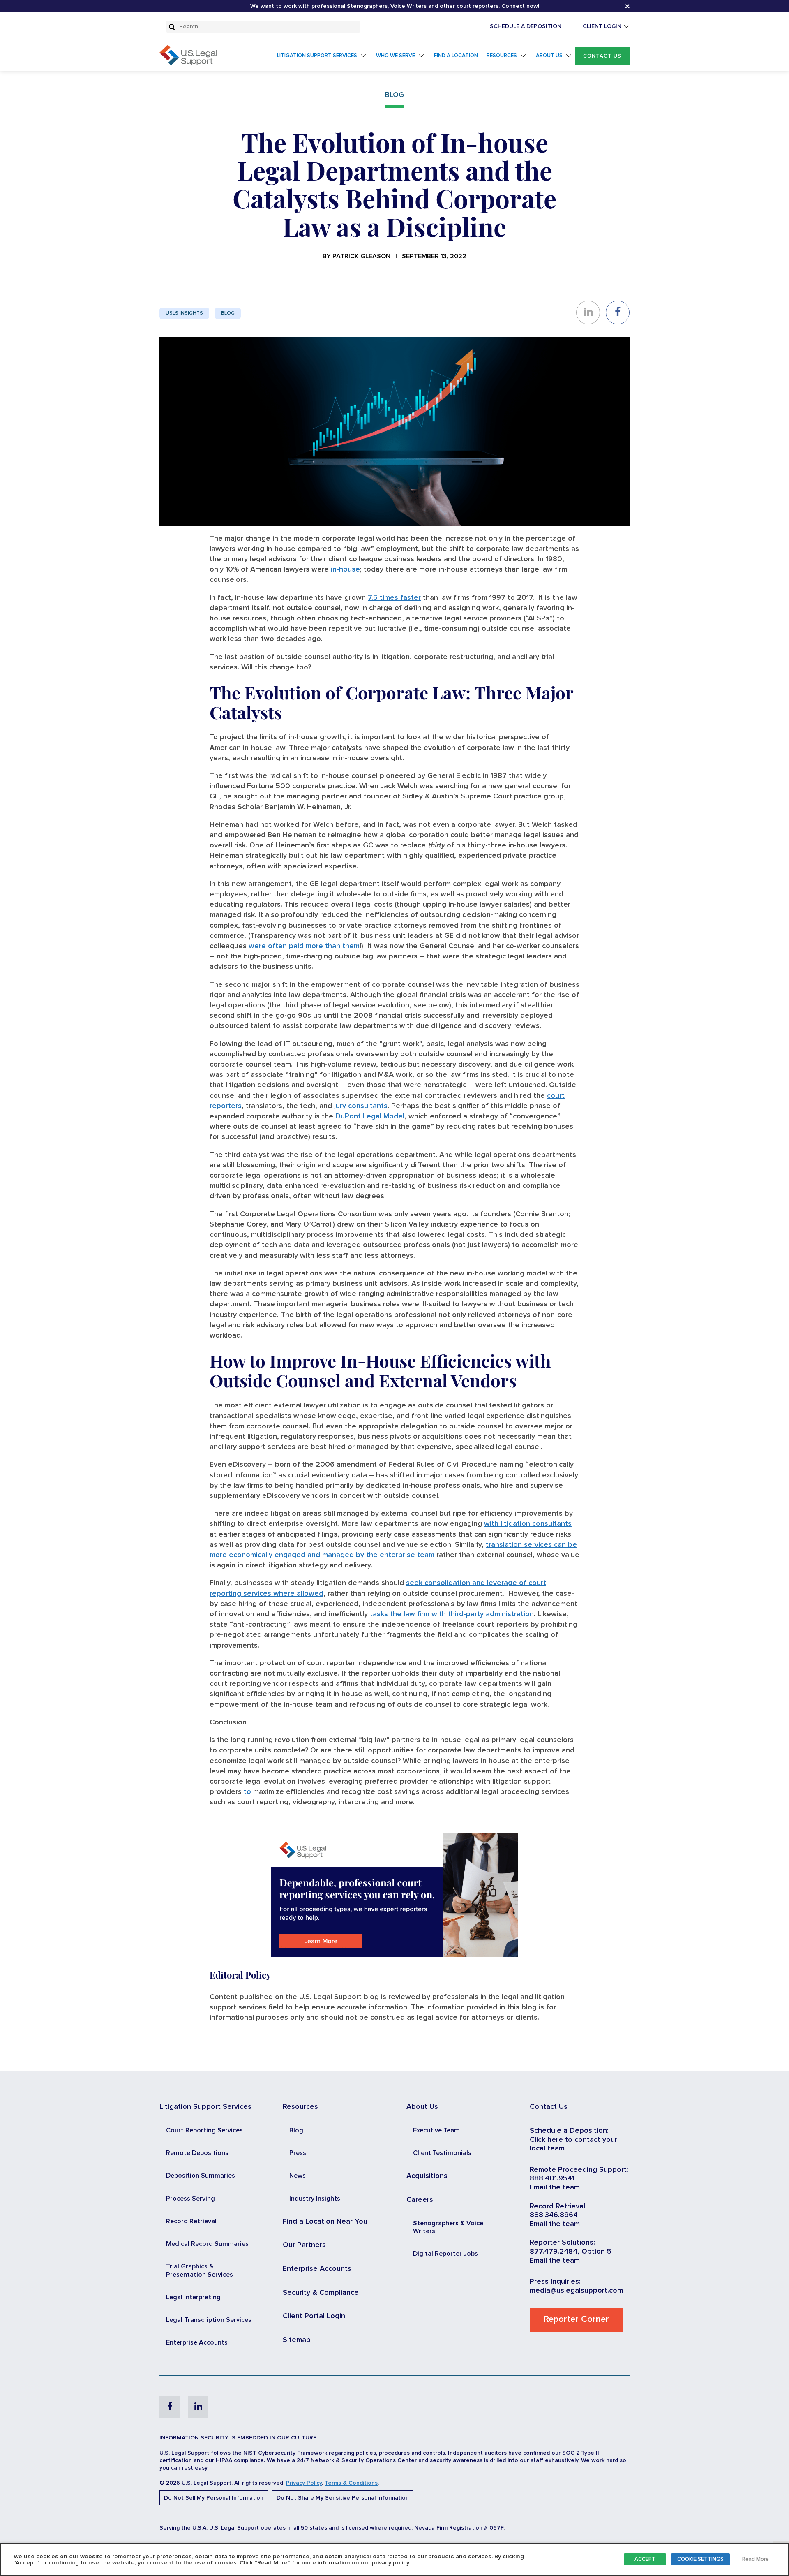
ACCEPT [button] (645, 2559)
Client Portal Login (314, 2316)
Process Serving (190, 2199)
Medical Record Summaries (207, 2244)
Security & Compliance (321, 2293)
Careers (420, 2200)
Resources (502, 56)
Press (298, 2153)
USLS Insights (184, 313)
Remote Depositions (197, 2153)
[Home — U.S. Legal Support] (188, 63)
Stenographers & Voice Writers (448, 2227)
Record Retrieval (191, 2221)
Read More (756, 2559)
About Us (549, 56)
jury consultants (361, 1106)
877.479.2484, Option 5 (571, 2252)
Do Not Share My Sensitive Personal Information (343, 2498)
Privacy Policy (304, 2483)
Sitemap (297, 2340)
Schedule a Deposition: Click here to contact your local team (573, 2140)
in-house (345, 569)
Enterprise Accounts (197, 2342)
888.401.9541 (552, 2178)
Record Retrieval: (558, 2206)
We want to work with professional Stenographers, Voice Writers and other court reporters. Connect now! (395, 6)
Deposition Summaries (201, 2176)
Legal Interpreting (193, 2297)
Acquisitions (427, 2176)
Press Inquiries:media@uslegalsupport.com (576, 2286)
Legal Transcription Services (209, 2320)
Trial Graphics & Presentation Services (200, 2270)
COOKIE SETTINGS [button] (700, 2559)
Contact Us (602, 56)
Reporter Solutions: (562, 2243)
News (298, 2176)
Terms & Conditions (351, 2483)
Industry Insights (315, 2199)
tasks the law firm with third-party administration (452, 1614)
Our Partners (304, 2245)
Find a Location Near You (325, 2222)
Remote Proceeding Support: (579, 2170)
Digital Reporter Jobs (445, 2254)
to (247, 1792)
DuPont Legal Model (370, 1116)
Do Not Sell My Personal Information (214, 2498)
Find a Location (456, 56)
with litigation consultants (528, 1524)
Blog (228, 313)
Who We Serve (396, 56)
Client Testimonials (442, 2153)
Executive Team (436, 2130)
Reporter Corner (576, 2319)
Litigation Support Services (317, 56)
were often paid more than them (304, 946)
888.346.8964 (554, 2215)
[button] (602, 56)
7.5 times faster (394, 598)
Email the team (555, 2187)
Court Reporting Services (204, 2130)
